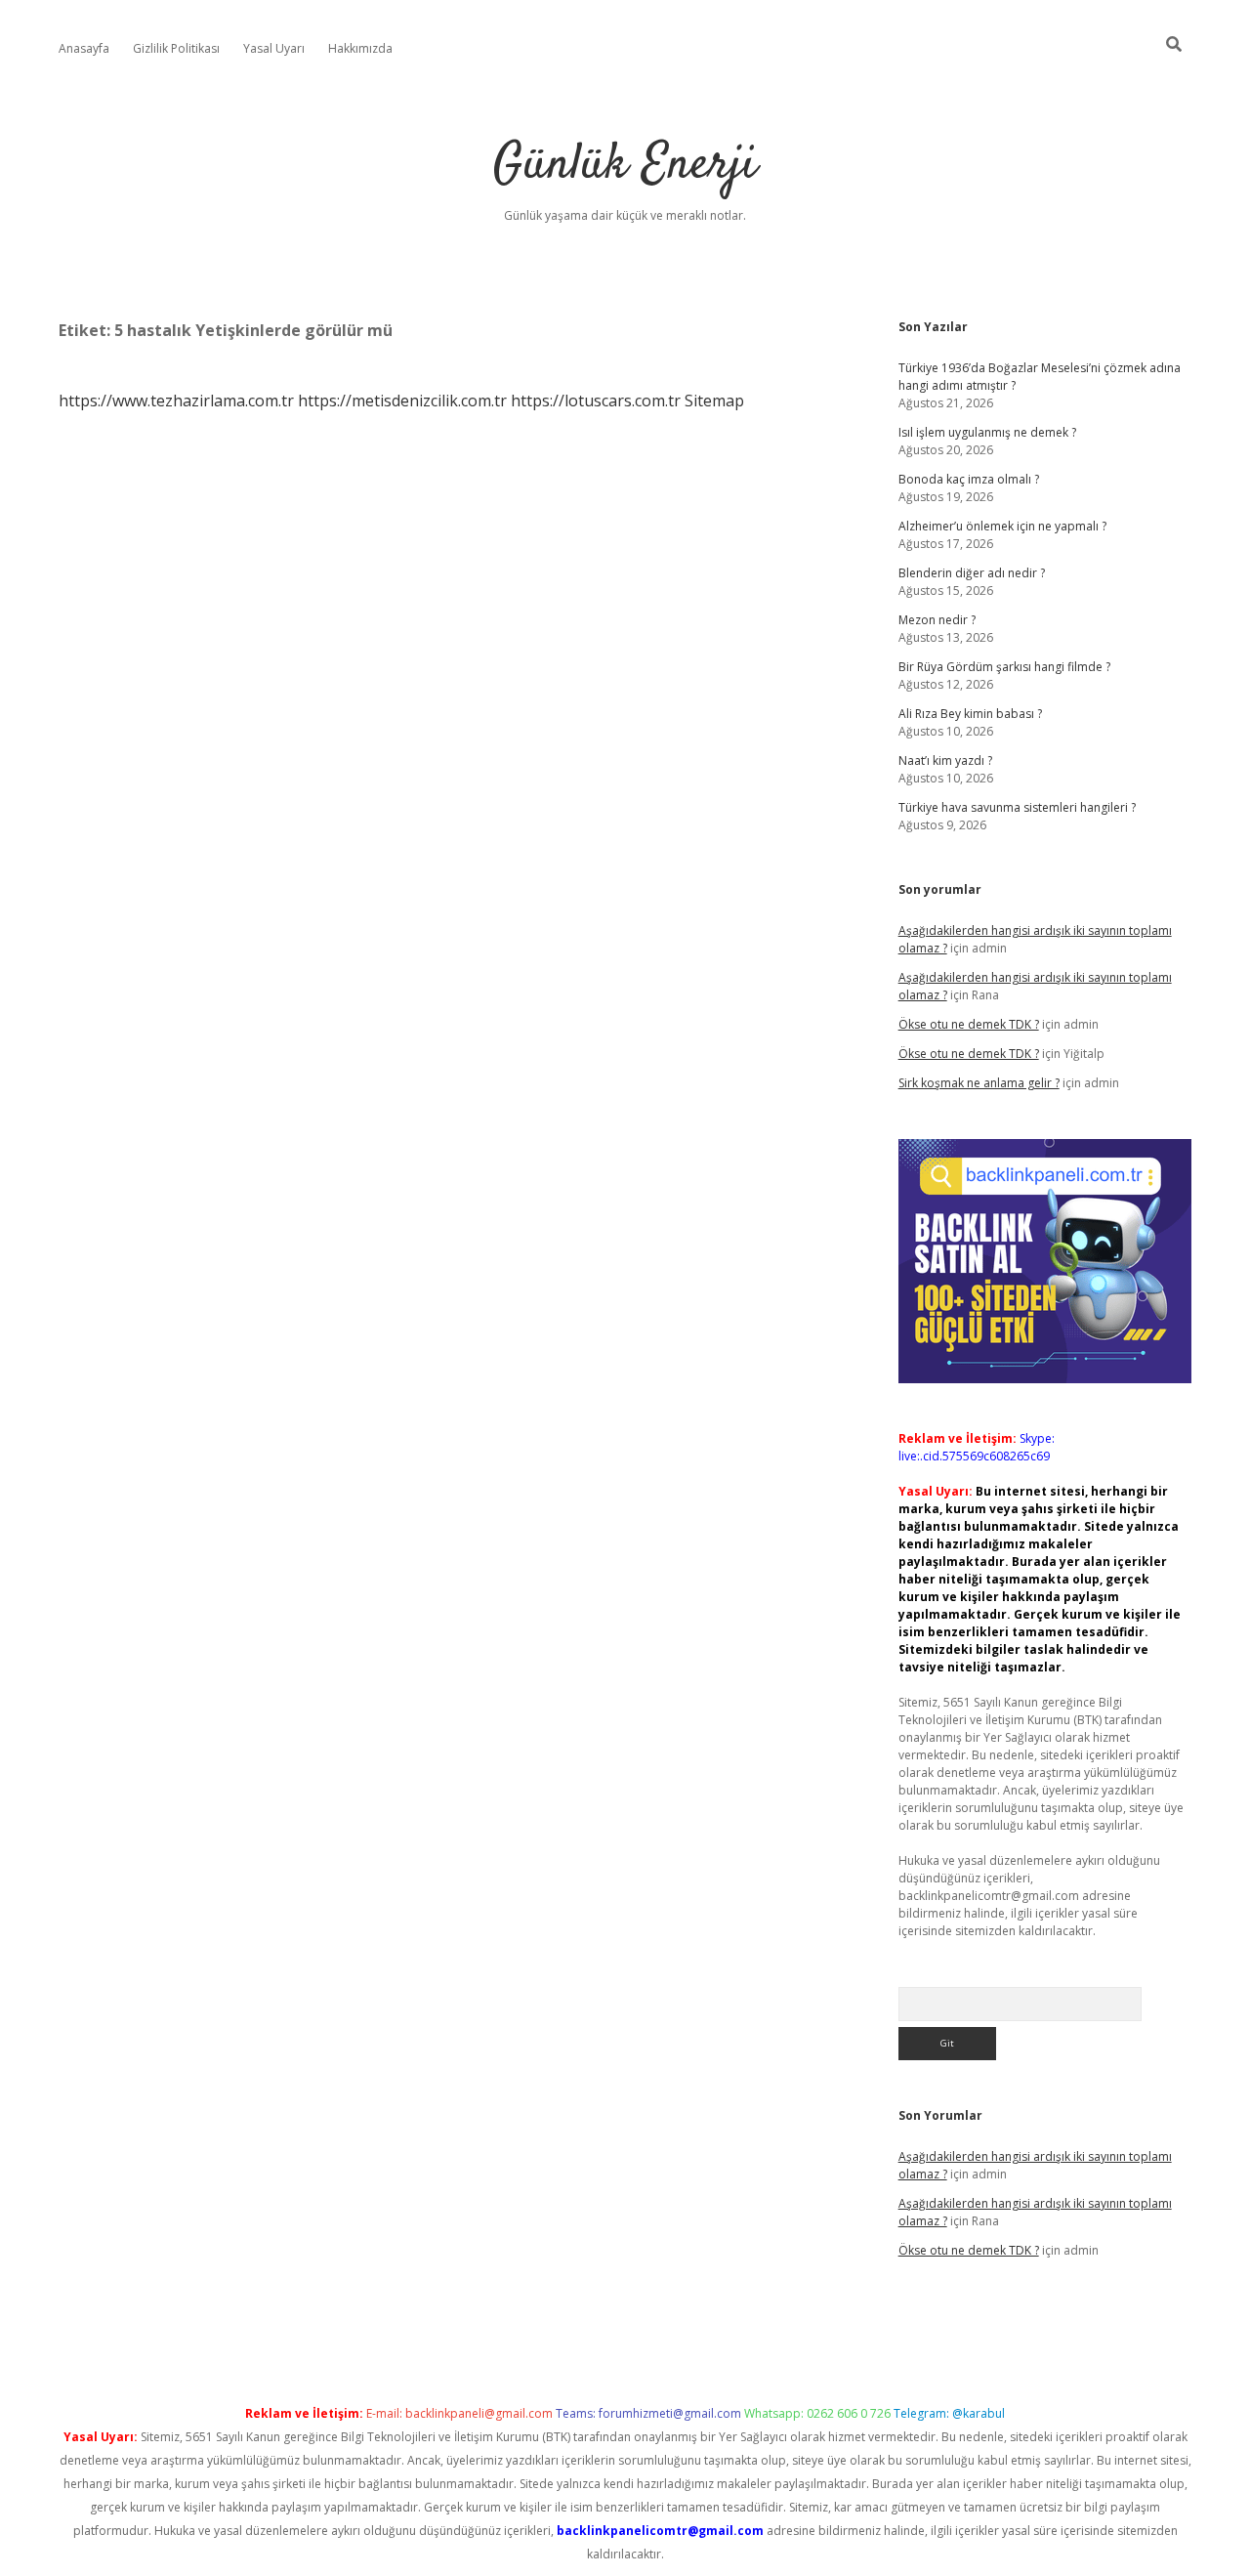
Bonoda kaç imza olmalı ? (969, 479)
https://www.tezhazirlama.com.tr (176, 401)
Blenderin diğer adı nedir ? (972, 573)
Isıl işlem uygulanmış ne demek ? (987, 432)
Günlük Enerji (625, 166)
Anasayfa (84, 48)
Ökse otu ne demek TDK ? (969, 1024)
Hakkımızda (360, 48)
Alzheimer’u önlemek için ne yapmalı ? (1002, 526)
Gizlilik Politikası (176, 48)
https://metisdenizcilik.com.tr (402, 401)
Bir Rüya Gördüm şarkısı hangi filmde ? (1004, 667)
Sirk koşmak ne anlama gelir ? (979, 1083)
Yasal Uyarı (274, 48)
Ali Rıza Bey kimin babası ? (970, 714)
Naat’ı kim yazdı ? (945, 760)
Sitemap (714, 401)
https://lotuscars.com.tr (596, 401)
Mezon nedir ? (937, 620)
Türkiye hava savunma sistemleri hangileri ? (1017, 807)
